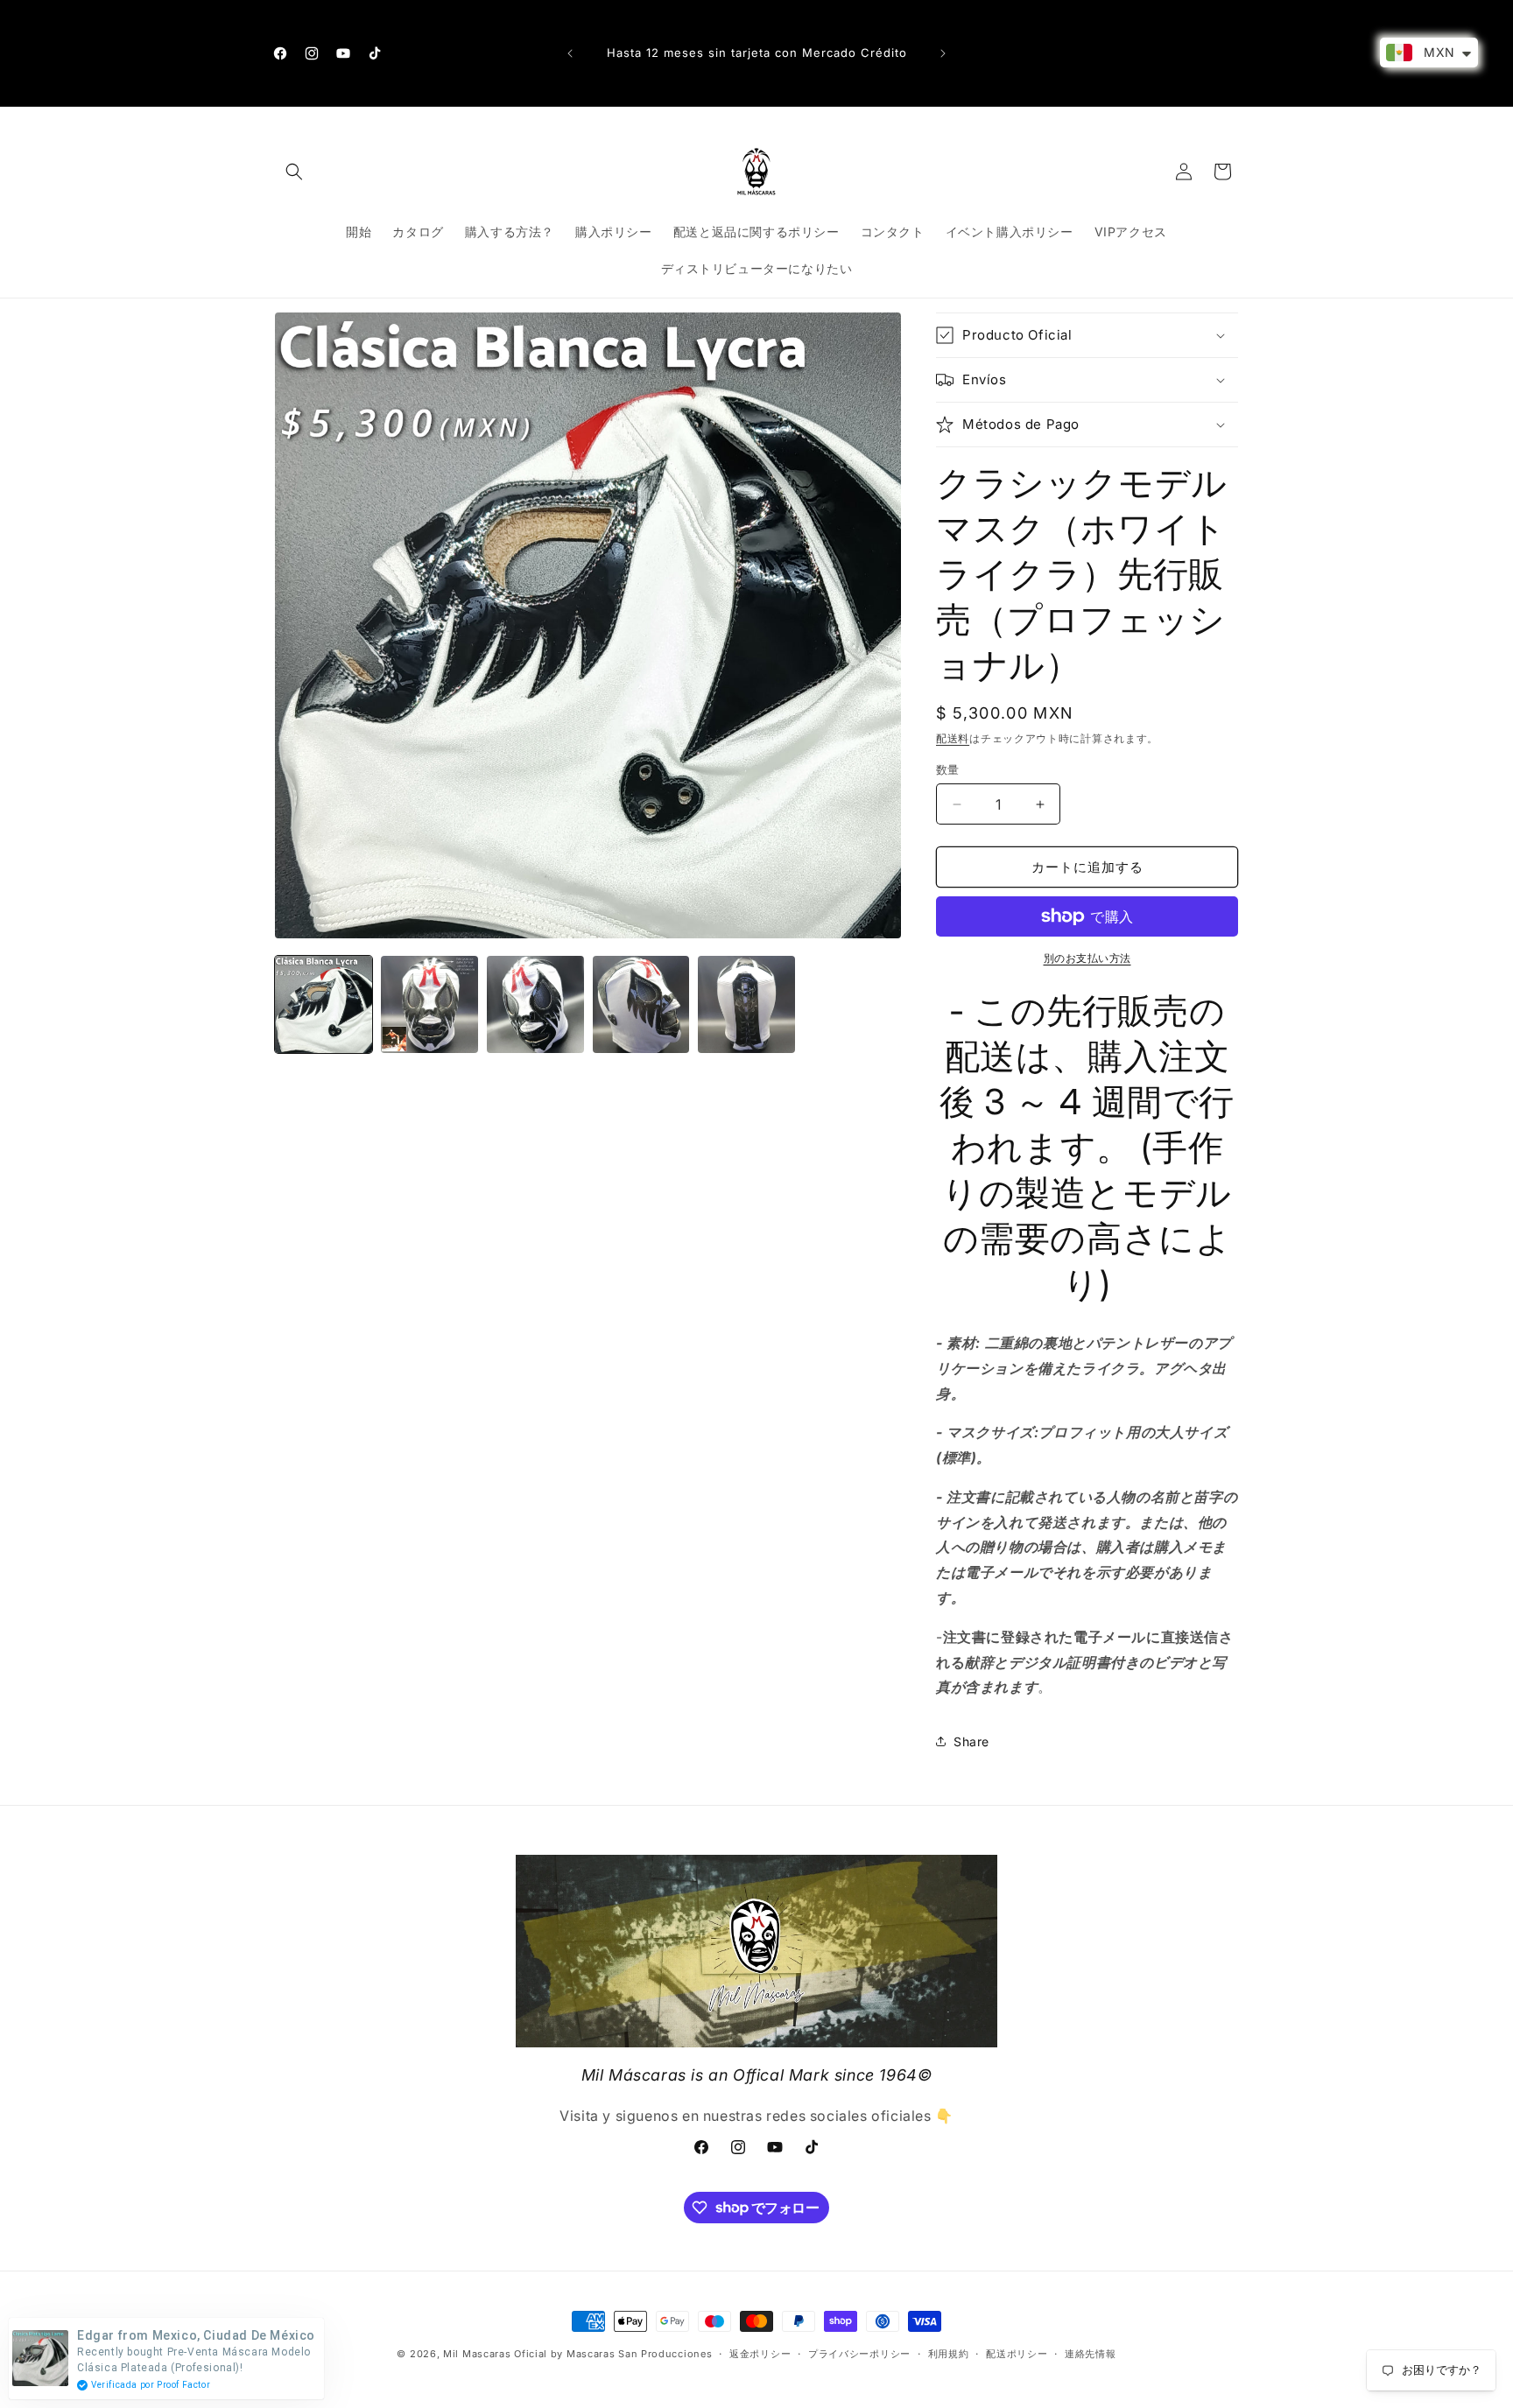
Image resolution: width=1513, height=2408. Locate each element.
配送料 (953, 738)
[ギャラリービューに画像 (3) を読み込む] (535, 1004)
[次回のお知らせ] (943, 53)
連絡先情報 (1091, 2353)
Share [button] (971, 1741)
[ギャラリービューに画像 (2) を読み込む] (429, 1004)
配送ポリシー (1017, 2353)
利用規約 (949, 2353)
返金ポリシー (760, 2353)
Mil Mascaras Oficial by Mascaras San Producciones (577, 2354)
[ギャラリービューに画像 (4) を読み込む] (641, 1004)
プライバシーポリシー (859, 2353)
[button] (294, 172)
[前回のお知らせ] (570, 53)
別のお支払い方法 (1087, 958)
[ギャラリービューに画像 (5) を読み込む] (746, 1004)
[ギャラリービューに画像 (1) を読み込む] (324, 1004)
